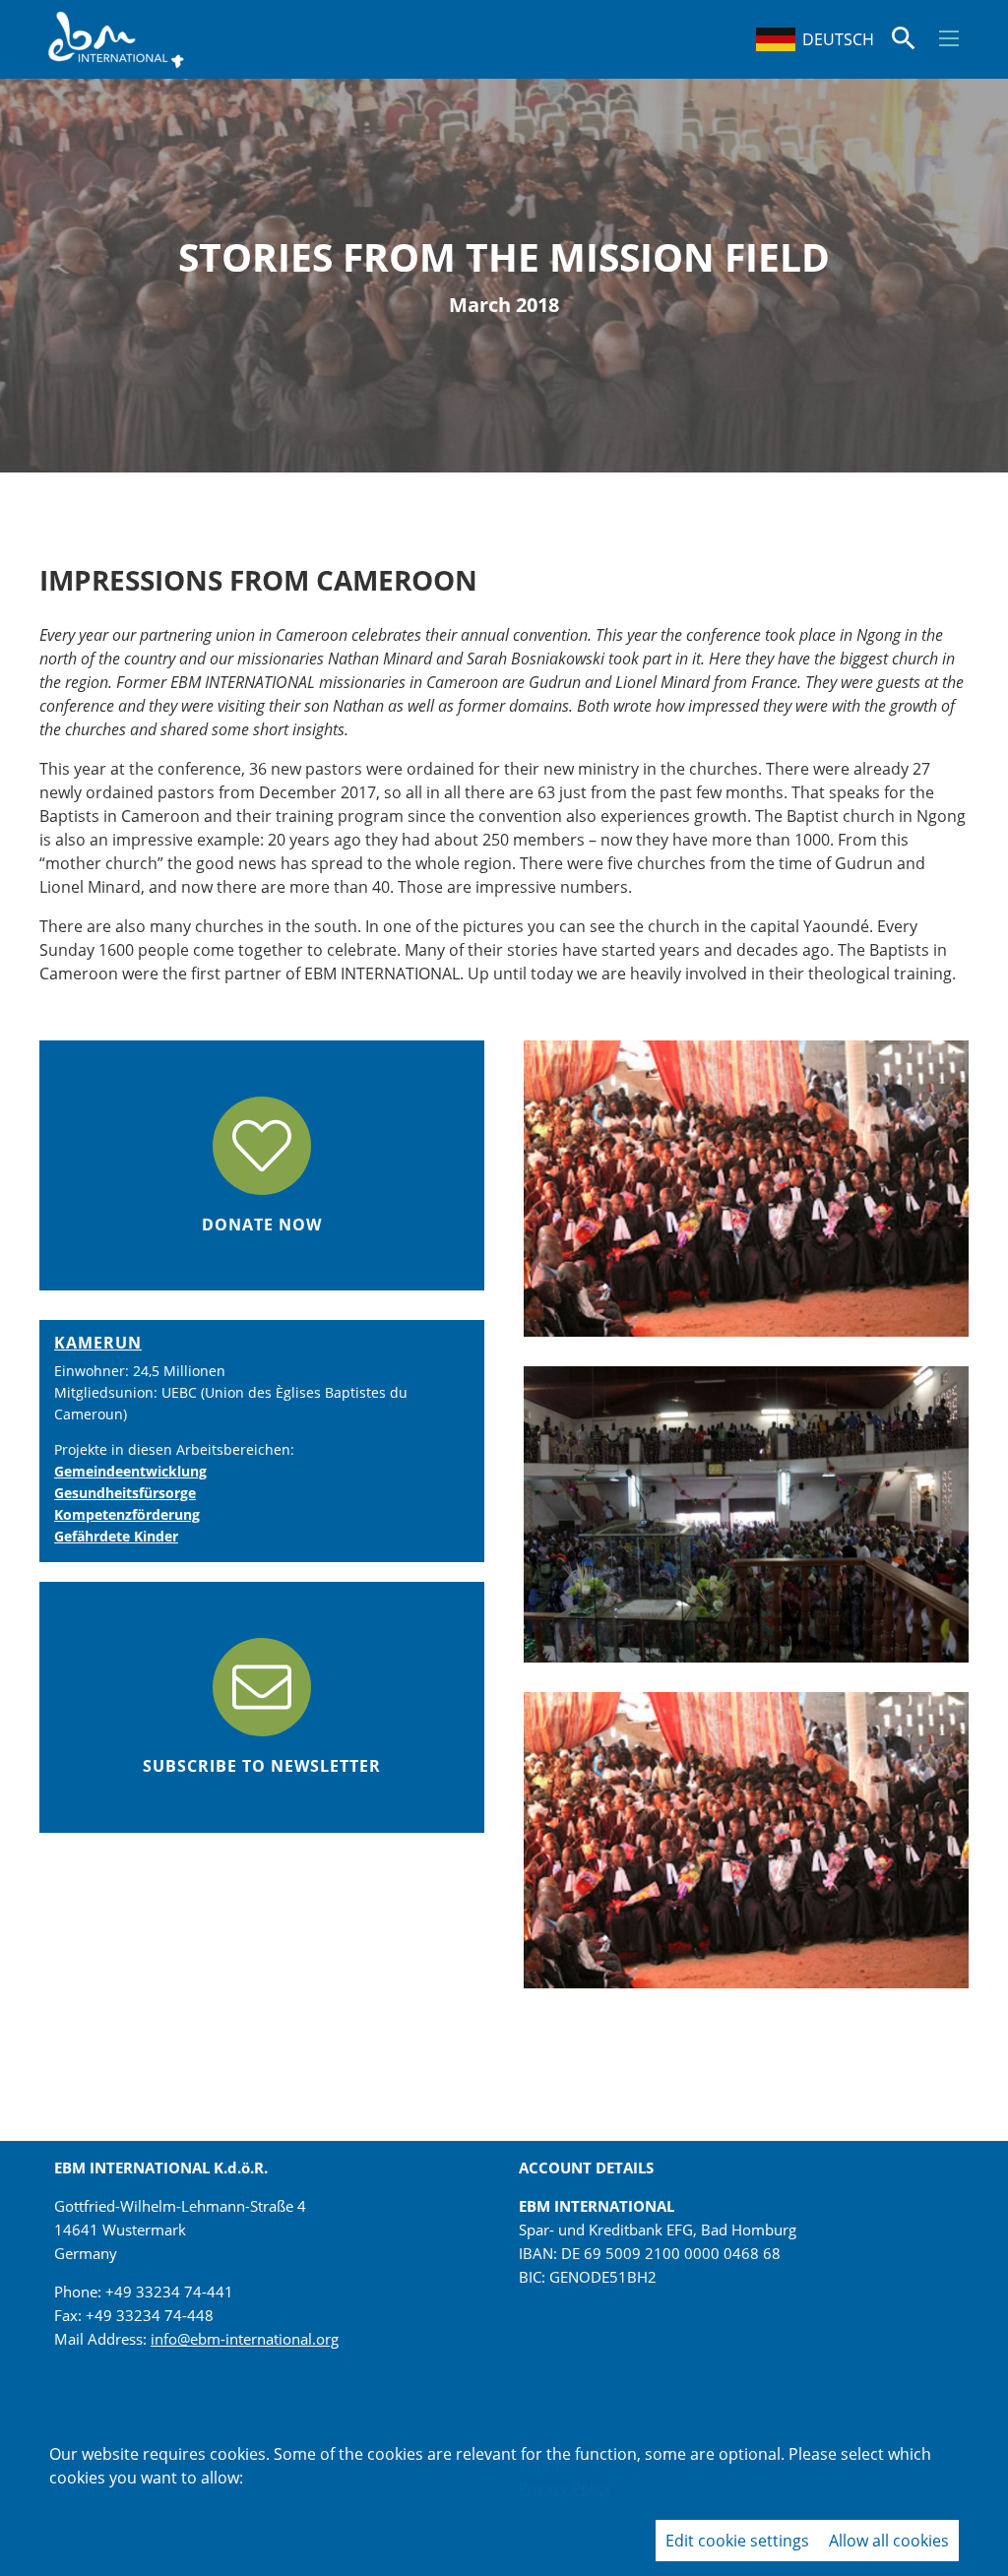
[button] (949, 38)
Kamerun (98, 1343)
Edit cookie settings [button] (737, 2541)
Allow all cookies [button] (889, 2541)
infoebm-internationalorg (245, 2339)
